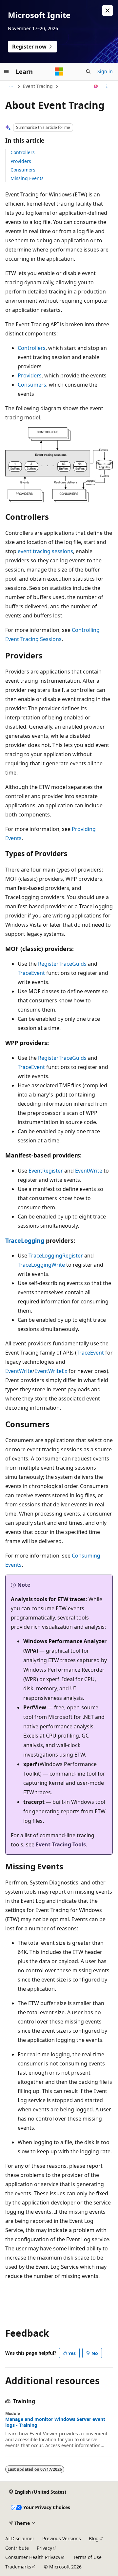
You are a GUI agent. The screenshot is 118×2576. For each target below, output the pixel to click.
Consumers (23, 170)
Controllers (23, 152)
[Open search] (88, 71)
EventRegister (46, 1171)
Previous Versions (62, 2538)
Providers (21, 161)
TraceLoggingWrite (41, 1265)
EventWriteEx (51, 1371)
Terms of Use (87, 2557)
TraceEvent (31, 973)
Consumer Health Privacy (33, 2557)
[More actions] (107, 86)
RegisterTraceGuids (62, 964)
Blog (94, 2538)
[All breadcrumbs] (11, 86)
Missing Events (27, 178)
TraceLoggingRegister (56, 1256)
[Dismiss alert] (108, 10)
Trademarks (18, 2567)
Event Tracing (38, 86)
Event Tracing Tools (61, 1844)
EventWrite (89, 1171)
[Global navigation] (7, 71)
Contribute (17, 2548)
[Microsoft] (59, 71)
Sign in (105, 71)
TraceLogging (25, 1240)
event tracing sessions (45, 551)
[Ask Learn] (96, 86)
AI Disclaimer (20, 2538)
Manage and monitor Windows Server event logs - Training (55, 2422)
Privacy (44, 2548)
